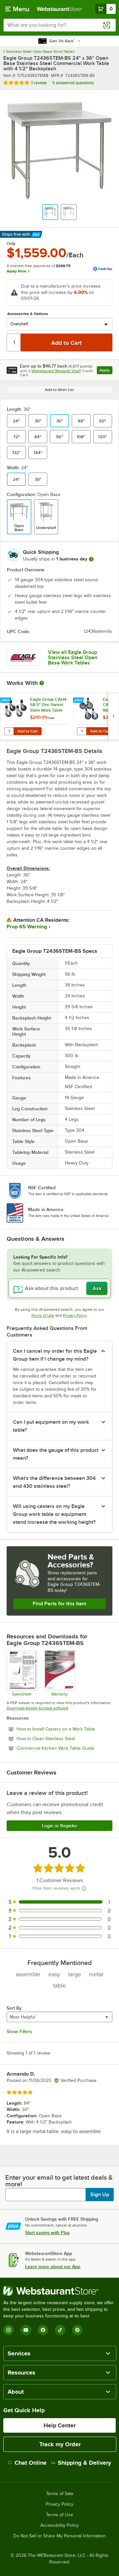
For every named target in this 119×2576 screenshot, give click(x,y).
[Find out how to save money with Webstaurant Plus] (6, 700)
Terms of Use (43, 1315)
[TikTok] (60, 2330)
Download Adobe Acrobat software (38, 1708)
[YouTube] (26, 2330)
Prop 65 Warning (27, 927)
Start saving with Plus (47, 2233)
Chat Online (31, 2463)
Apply (106, 371)
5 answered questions (73, 83)
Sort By (14, 2008)
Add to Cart (28, 731)
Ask (97, 1288)
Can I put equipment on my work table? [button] (51, 1426)
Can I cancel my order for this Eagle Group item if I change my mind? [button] (55, 1355)
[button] (50, 212)
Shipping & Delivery (84, 2463)
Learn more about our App (53, 2267)
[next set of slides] (113, 716)
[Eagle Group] (23, 658)
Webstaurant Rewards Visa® (56, 371)
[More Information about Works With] (42, 683)
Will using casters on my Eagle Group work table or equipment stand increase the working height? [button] (54, 1514)
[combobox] (59, 25)
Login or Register (60, 1826)
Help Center (60, 2425)
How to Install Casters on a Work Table (64, 1729)
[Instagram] (9, 2330)
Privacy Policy (75, 1315)
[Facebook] (43, 2330)
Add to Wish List (59, 390)
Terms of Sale (60, 2494)
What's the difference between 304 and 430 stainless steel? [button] (54, 1482)
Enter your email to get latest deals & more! (59, 2181)
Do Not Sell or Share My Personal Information (59, 2536)
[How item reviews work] (84, 1888)
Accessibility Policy (59, 2525)
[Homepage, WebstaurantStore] (59, 9)
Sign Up (100, 2195)
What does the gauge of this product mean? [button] (56, 1454)
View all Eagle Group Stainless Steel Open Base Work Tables (73, 658)
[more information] (91, 559)
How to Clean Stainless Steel (64, 1738)
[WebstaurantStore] (59, 2291)
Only (11, 244)
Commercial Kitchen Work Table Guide (64, 1748)
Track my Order (60, 2444)
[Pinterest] (77, 2330)
